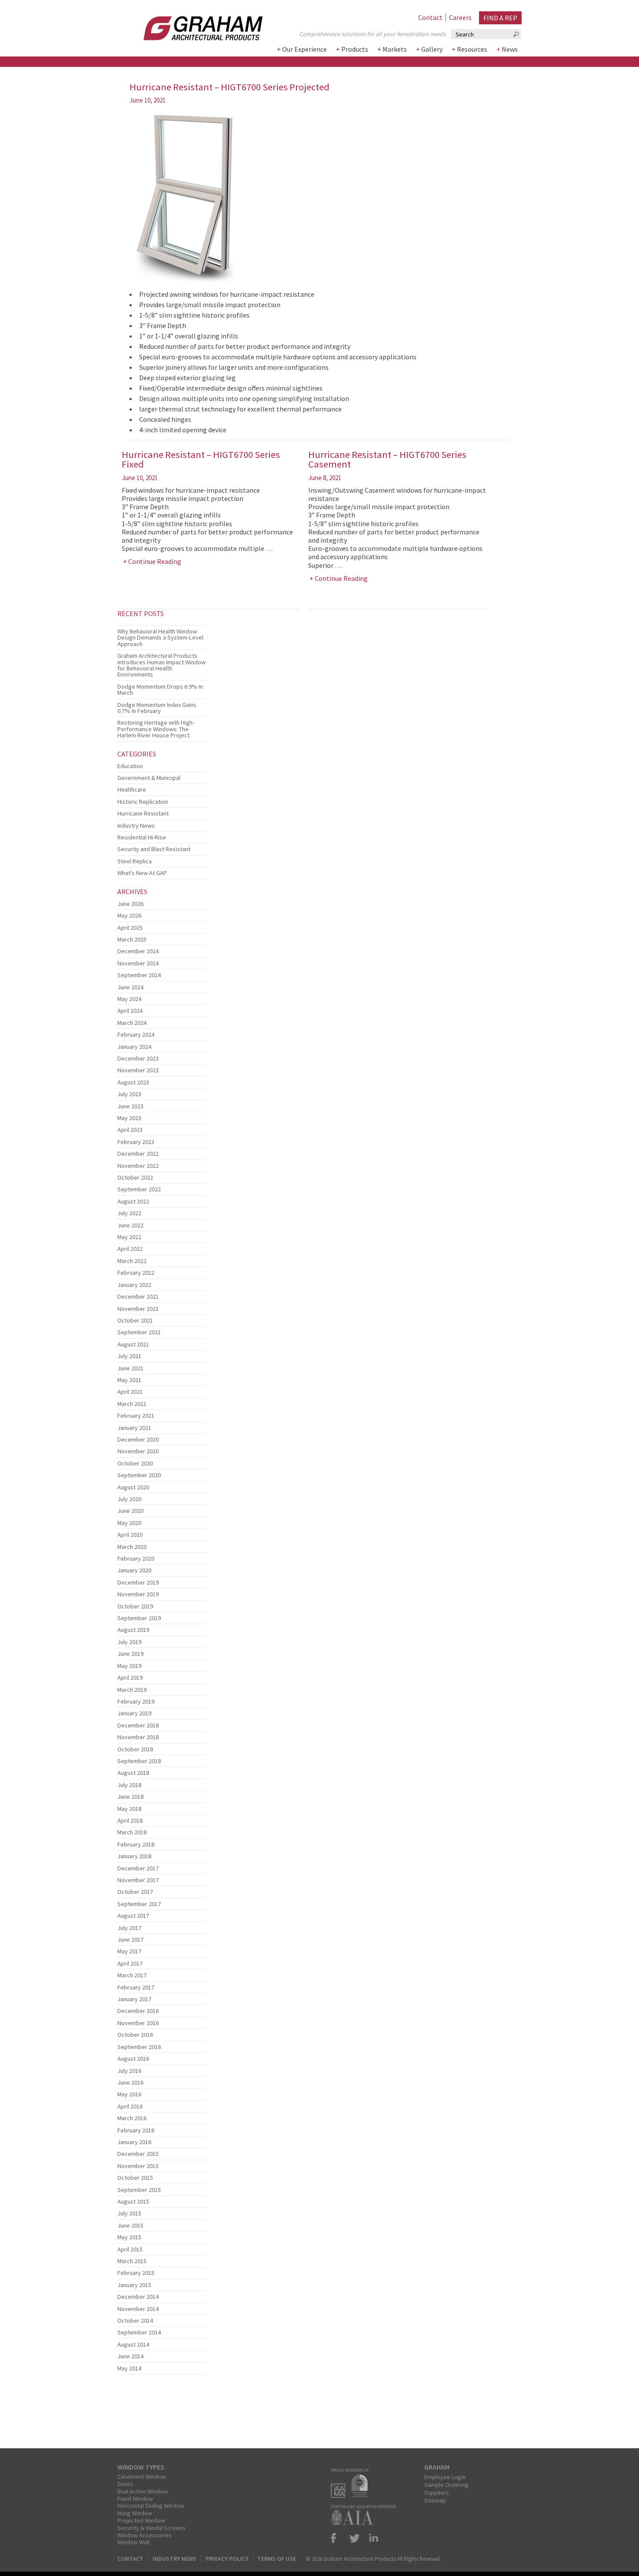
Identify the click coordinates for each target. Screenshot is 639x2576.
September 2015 (139, 2190)
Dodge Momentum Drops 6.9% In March (160, 690)
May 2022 (129, 1237)
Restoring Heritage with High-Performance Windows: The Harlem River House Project (156, 729)
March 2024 (132, 1023)
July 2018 (129, 1785)
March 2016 (132, 2118)
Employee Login (445, 2477)
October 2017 (135, 1892)
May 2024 (129, 999)
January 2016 (134, 2142)
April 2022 (130, 1249)
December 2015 (138, 2154)
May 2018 (129, 1809)
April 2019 (130, 1678)
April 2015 (130, 2249)
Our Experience (305, 49)
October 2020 (135, 1463)
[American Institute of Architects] (354, 2522)
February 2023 (136, 1142)
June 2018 (130, 1797)
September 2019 (139, 1618)
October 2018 (135, 1749)
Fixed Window (135, 2499)
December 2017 (138, 1868)
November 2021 (138, 1309)
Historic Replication (143, 802)
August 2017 (133, 1916)
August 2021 (133, 1344)
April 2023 (130, 1130)
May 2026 (129, 915)
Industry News (136, 826)
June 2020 (130, 1511)
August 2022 (133, 1201)
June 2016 (130, 2082)
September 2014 (139, 2332)
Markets (395, 49)
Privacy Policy (227, 2559)
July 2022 (129, 1213)
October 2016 (135, 2035)
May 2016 (129, 2094)
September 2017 (139, 1904)
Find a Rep (500, 18)
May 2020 (129, 1523)
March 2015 (132, 2261)
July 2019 (129, 1642)
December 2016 (138, 2011)
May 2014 (129, 2368)
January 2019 (134, 1713)
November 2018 (138, 1737)
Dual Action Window (143, 2491)
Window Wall (133, 2542)
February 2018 (136, 1844)
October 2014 (135, 2321)
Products (355, 49)
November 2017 (138, 1880)
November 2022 (138, 1166)
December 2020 (138, 1439)
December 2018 (138, 1725)
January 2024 (134, 1047)
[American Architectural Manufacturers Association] (340, 2495)
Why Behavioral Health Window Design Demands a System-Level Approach (160, 638)
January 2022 (134, 1285)
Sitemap (435, 2500)
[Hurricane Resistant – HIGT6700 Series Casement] (162, 623)
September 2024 (139, 975)
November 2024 (138, 963)
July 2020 (129, 1499)
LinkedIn (372, 2538)
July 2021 (129, 1356)
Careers (460, 17)
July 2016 (129, 2071)
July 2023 (129, 1094)
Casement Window (141, 2477)
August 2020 (133, 1487)
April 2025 (130, 928)
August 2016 (133, 2059)
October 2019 (135, 1606)
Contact (430, 17)
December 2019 (138, 1582)
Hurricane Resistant (143, 813)
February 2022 (136, 1273)
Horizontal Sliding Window (151, 2506)
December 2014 (138, 2297)
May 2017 (129, 1951)
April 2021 (130, 1392)
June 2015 (130, 2225)
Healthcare (132, 789)
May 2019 (129, 1666)
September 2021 (139, 1332)
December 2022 (138, 1154)
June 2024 (130, 987)
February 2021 (136, 1416)
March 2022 (132, 1261)
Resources (472, 49)
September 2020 (139, 1475)
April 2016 (130, 2106)
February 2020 (136, 1558)
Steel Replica (135, 861)
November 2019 (138, 1594)
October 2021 (135, 1320)
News (510, 49)
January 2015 (134, 2285)
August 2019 (133, 1630)
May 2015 (129, 2237)
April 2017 (130, 1963)
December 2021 (138, 1296)
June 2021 (130, 1368)
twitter (355, 2538)
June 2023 (130, 1106)
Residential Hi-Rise (142, 837)
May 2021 (129, 1380)
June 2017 (130, 1939)
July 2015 (129, 2213)
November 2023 (138, 1070)
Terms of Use (277, 2559)
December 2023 (138, 1058)
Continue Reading (155, 561)
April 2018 (130, 1820)
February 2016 (136, 2130)
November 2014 (138, 2309)
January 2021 (134, 1428)
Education (130, 766)
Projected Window (141, 2520)
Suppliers (437, 2493)
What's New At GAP (142, 873)
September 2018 (139, 1761)
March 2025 (132, 939)
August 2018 (133, 1773)
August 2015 (133, 2201)
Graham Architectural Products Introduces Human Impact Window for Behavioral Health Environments (161, 665)
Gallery (432, 49)
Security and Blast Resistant (154, 849)
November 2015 (138, 2166)
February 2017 (136, 1987)
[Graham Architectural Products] (190, 25)
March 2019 (132, 1690)
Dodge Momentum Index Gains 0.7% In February (157, 708)
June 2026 (130, 904)
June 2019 (130, 1654)
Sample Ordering (446, 2485)
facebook (337, 2538)
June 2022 (130, 1225)
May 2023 (129, 1118)
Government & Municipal (149, 778)
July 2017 (129, 1928)
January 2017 (134, 1999)
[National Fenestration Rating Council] (362, 2495)
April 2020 (130, 1535)
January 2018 (134, 1856)
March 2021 (132, 1404)
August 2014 (133, 2344)
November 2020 (138, 1451)
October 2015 (135, 2178)
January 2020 (134, 1570)
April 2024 (130, 1011)
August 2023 (133, 1082)
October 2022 (135, 1177)
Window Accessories (145, 2535)
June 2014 (130, 2356)
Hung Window (135, 2513)
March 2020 (132, 1547)
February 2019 (136, 1701)
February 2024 (136, 1034)
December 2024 (138, 951)
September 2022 (139, 1189)
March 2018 (132, 1832)
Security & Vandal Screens (151, 2528)
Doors (125, 2484)
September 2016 (139, 2047)
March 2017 (132, 1975)
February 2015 (136, 2273)
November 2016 (138, 2023)
